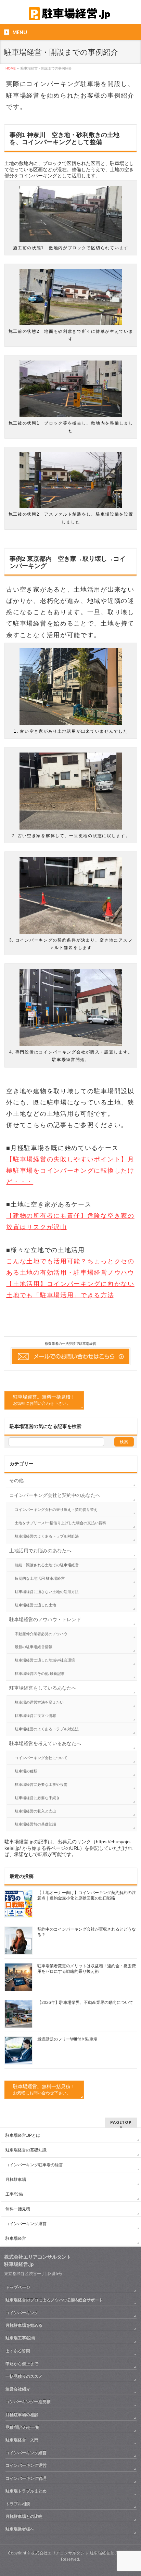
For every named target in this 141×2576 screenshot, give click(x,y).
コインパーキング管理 (26, 2478)
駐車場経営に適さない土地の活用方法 (47, 1592)
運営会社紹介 (18, 2389)
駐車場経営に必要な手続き (37, 1798)
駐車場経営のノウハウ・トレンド (45, 1619)
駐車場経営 (16, 2238)
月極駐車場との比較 (24, 2516)
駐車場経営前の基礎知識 (35, 1824)
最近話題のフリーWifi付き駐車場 (67, 2039)
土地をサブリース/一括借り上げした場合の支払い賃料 (60, 1523)
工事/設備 (14, 2194)
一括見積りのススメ (26, 2376)
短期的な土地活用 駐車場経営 (40, 1578)
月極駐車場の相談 (22, 2415)
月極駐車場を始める (24, 2325)
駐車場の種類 (26, 1771)
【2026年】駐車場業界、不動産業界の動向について (85, 2003)
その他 (16, 1480)
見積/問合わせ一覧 (22, 2427)
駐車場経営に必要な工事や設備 (41, 1784)
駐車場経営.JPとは (23, 2135)
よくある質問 (18, 2351)
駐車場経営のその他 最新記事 (40, 1674)
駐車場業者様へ (20, 2529)
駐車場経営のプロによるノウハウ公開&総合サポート (54, 2300)
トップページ (18, 2287)
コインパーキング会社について (41, 1758)
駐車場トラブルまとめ (26, 2491)
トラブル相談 (18, 2504)
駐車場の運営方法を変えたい (39, 1702)
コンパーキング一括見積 (28, 2402)
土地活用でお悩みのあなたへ (40, 1551)
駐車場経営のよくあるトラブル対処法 (47, 1536)
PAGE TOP (131, 2492)
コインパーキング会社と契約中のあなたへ (55, 1495)
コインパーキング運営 (26, 2224)
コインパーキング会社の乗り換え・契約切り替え (56, 1510)
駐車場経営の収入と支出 (35, 1811)
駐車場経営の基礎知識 (26, 2150)
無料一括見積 (18, 2209)
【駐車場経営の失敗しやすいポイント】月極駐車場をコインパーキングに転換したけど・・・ (70, 1171)
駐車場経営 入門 (22, 2440)
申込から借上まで (22, 2364)
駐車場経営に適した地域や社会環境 (45, 1660)
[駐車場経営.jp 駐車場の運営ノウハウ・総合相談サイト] (70, 13)
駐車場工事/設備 (20, 2338)
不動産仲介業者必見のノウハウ (41, 1634)
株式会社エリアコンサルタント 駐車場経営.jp (73, 2553)
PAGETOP (121, 2122)
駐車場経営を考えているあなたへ (45, 1743)
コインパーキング (22, 2313)
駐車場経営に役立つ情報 (35, 1716)
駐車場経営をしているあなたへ (43, 1688)
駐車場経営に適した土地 (35, 1605)
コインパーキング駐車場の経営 (34, 2165)
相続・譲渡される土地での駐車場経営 (47, 1565)
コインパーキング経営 (26, 2453)
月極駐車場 (16, 2180)
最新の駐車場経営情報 (34, 1647)
